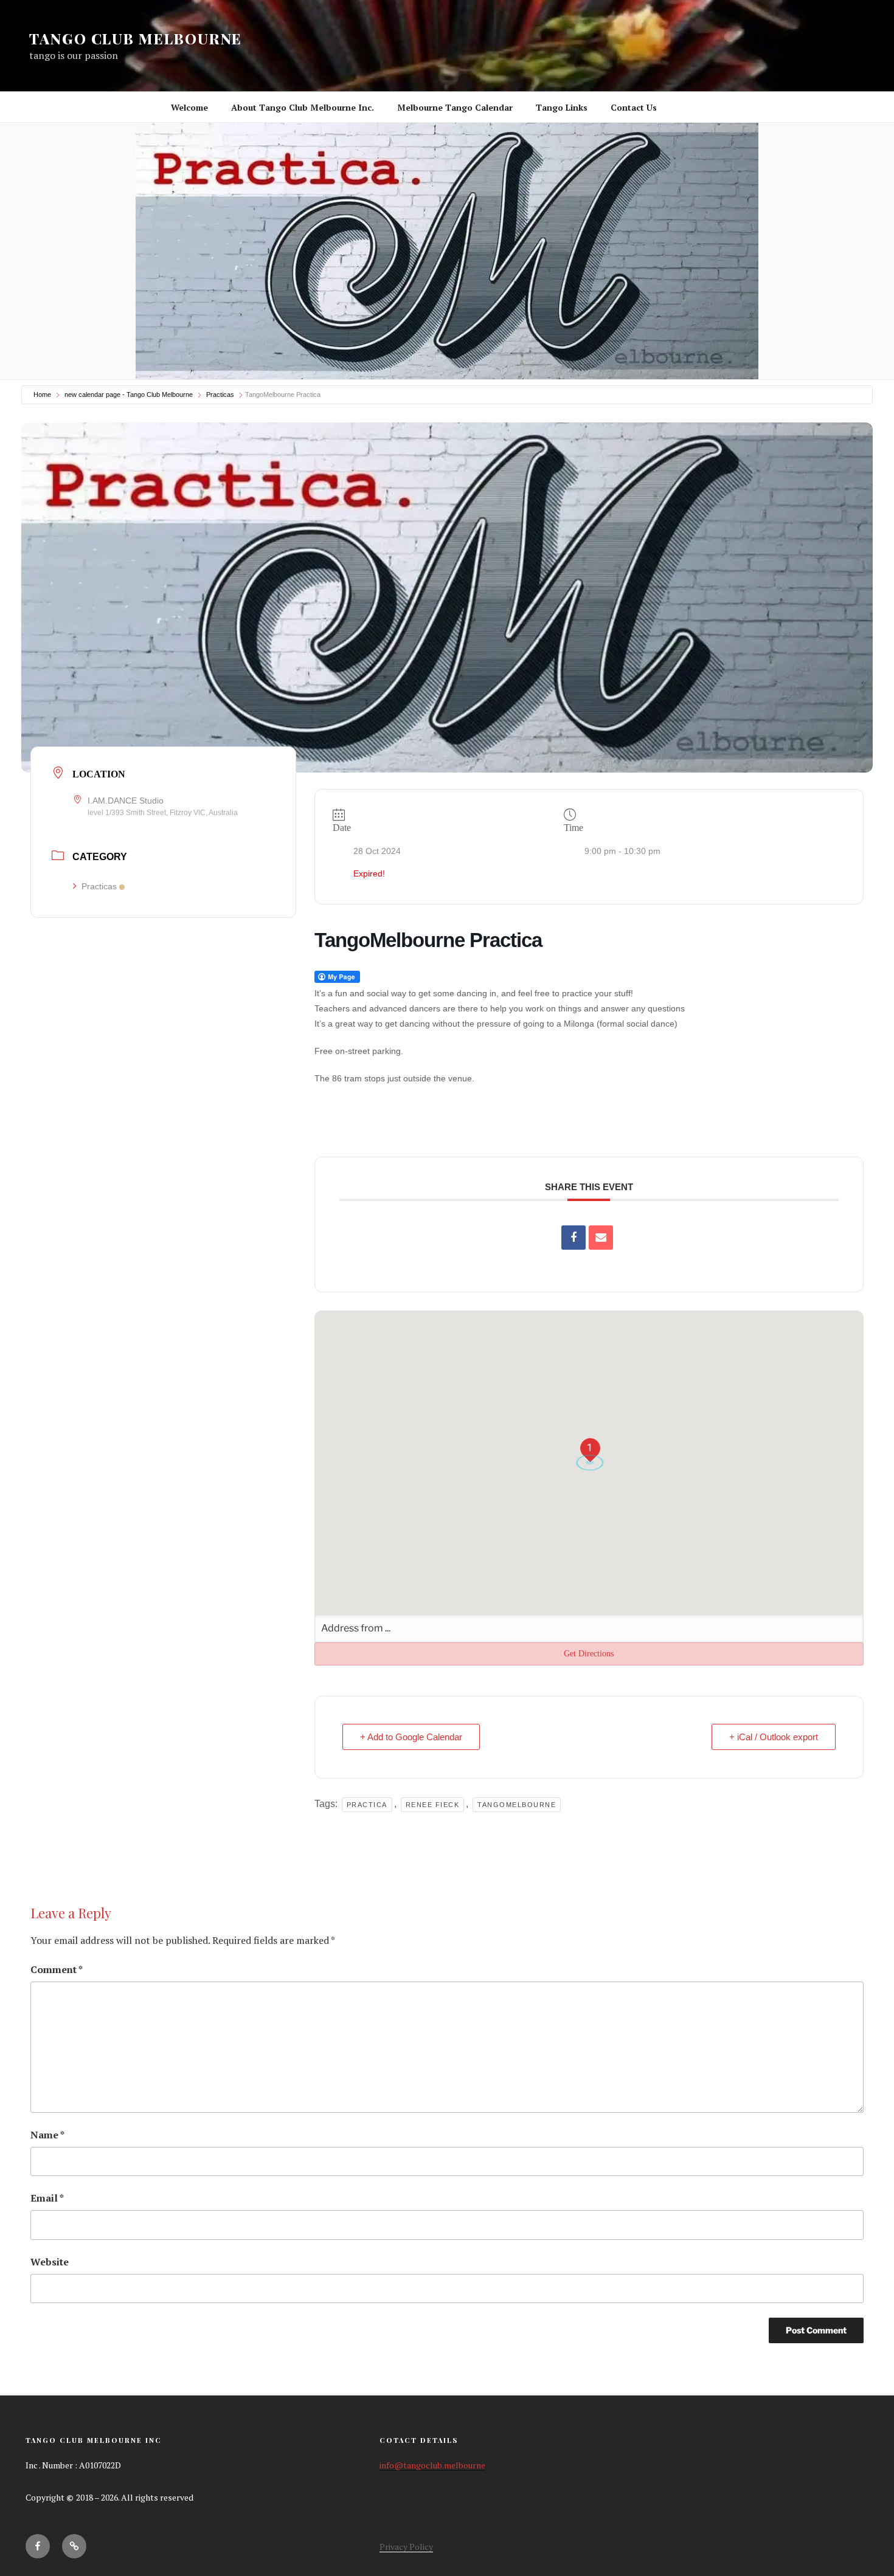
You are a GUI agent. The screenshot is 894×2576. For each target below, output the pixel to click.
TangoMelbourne (517, 1805)
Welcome (189, 107)
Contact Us (634, 107)
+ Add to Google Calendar (411, 1737)
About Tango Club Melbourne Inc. (303, 107)
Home (42, 394)
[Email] (601, 1238)
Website (50, 2262)
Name (47, 2135)
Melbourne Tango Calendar (455, 107)
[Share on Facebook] (573, 1238)
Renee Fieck (433, 1805)
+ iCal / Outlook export (774, 1737)
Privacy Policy (406, 2547)
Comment (57, 1969)
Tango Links (562, 107)
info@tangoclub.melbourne (432, 2465)
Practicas (220, 394)
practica (367, 1805)
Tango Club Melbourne (136, 38)
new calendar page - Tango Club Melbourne (129, 394)
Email (47, 2198)
